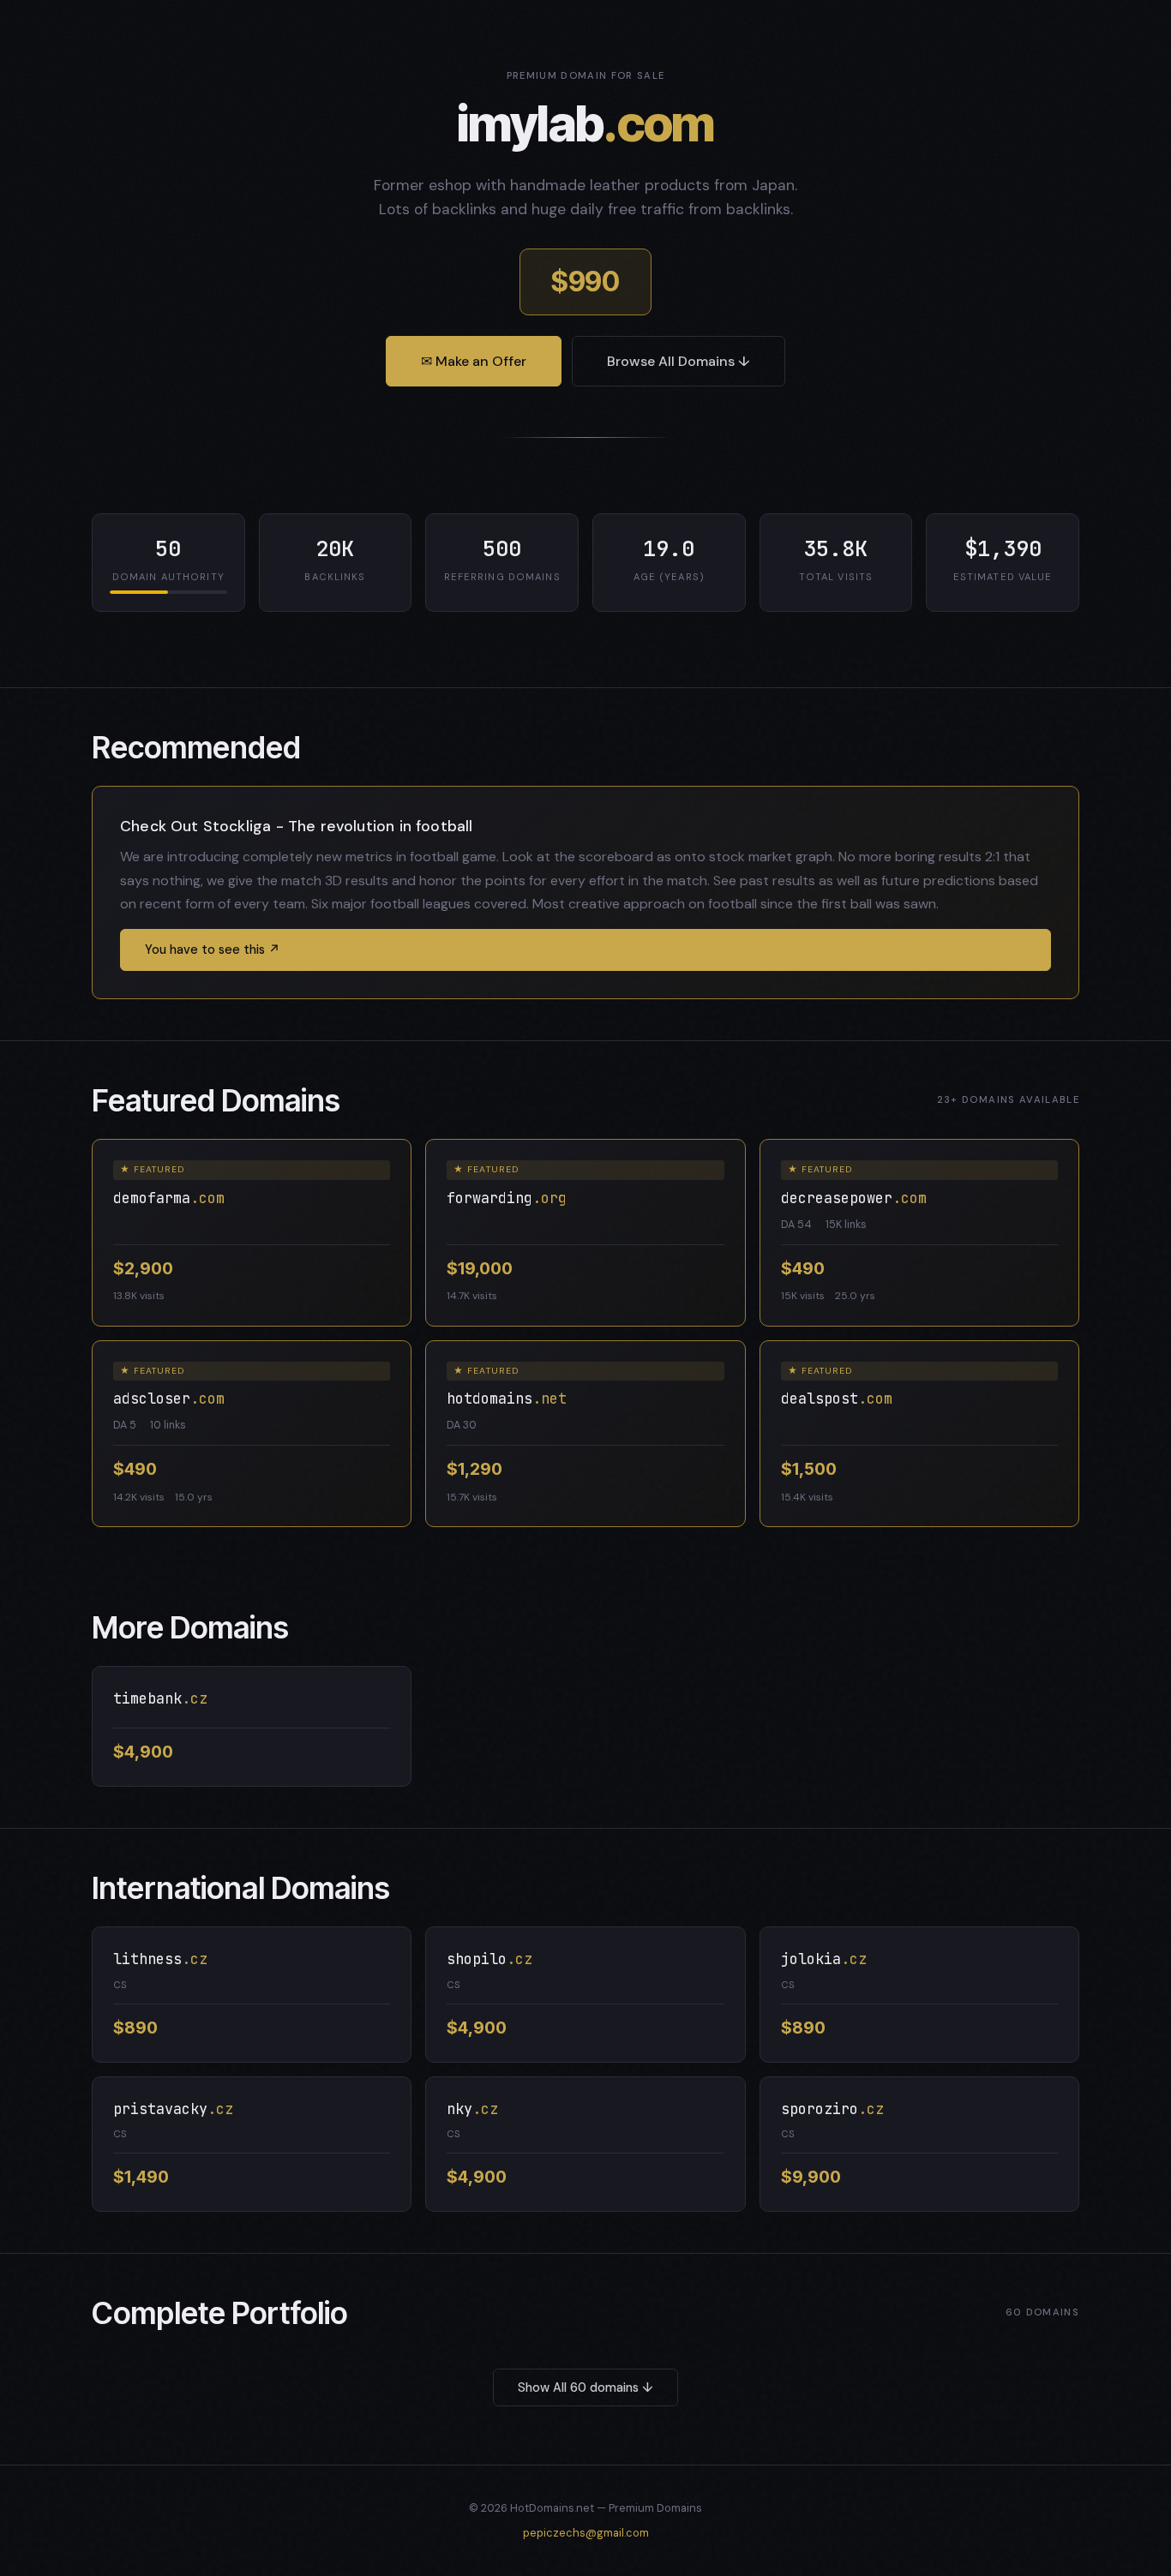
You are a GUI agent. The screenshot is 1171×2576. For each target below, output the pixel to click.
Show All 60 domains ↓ (585, 2387)
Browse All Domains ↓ (679, 361)
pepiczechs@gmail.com (586, 2533)
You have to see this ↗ (213, 950)
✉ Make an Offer (474, 361)
